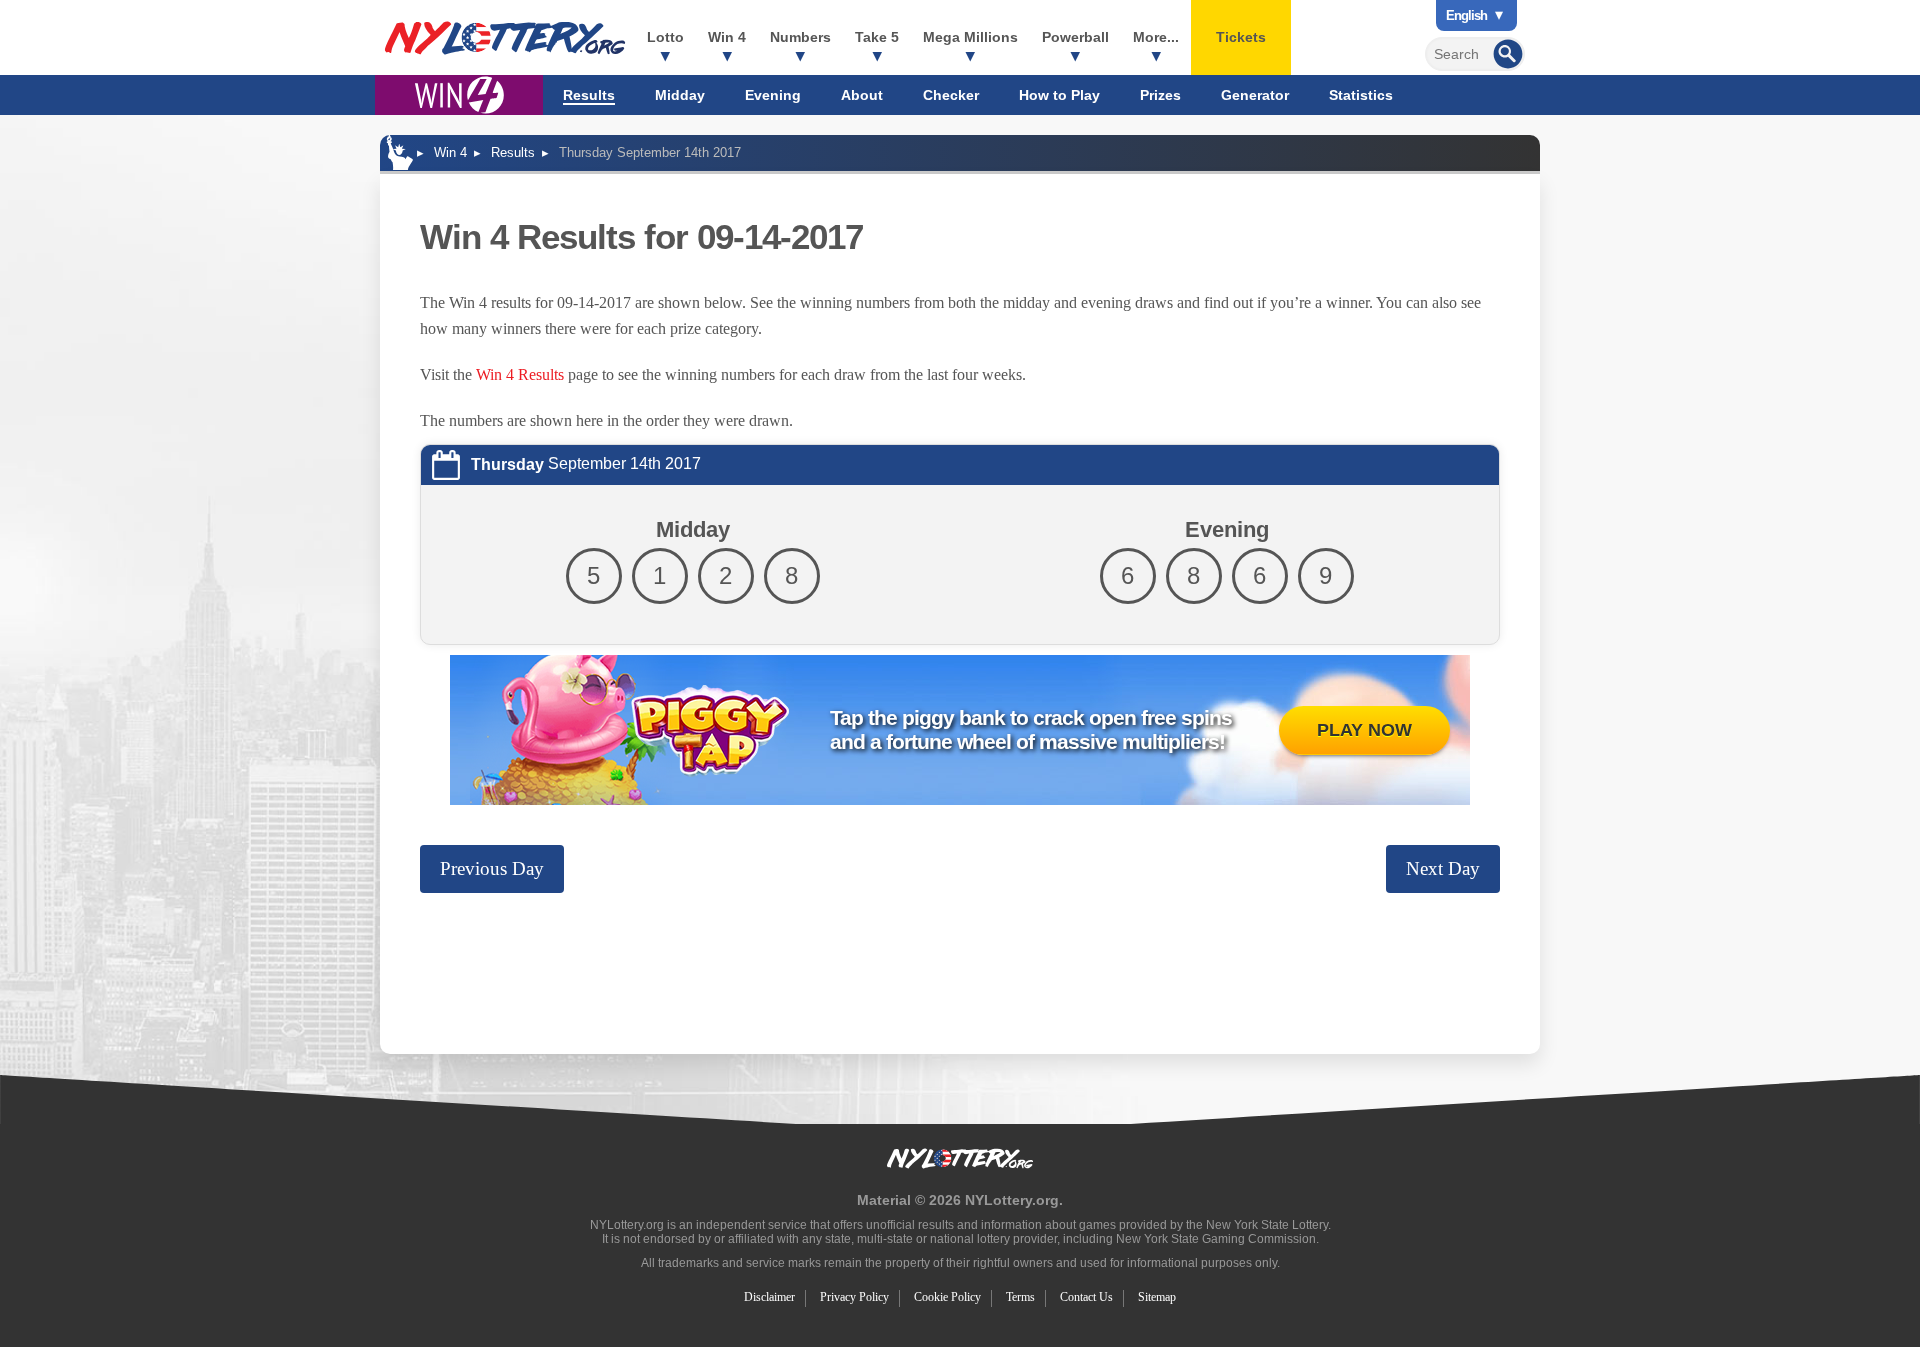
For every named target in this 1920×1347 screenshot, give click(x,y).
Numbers (800, 37)
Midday (680, 95)
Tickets (1241, 37)
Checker (951, 95)
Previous (492, 868)
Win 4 (727, 37)
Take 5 (877, 37)
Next (1443, 868)
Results (589, 95)
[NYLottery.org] (505, 38)
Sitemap (1157, 1297)
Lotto (665, 37)
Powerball (1075, 37)
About (862, 95)
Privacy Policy (854, 1297)
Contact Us (1086, 1297)
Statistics (1361, 95)
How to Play (1059, 95)
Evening (773, 95)
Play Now (1364, 730)
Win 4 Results (520, 374)
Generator (1255, 95)
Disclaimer (769, 1297)
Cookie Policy (947, 1297)
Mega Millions (970, 37)
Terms (1020, 1297)
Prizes (1160, 95)
